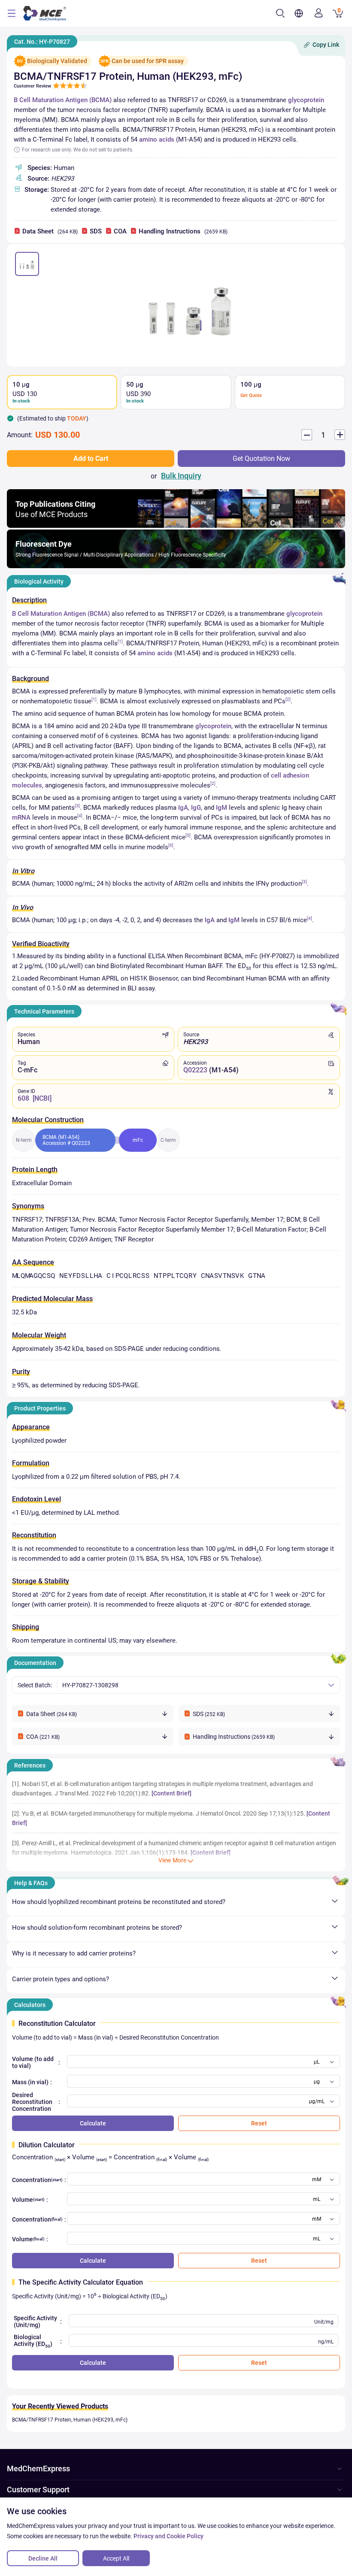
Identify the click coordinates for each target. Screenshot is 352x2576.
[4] (80, 816)
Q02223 (195, 1070)
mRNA (21, 817)
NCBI (42, 1098)
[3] (77, 806)
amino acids (157, 139)
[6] (171, 845)
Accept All (116, 2558)
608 (23, 1098)
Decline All (43, 2558)
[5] (188, 835)
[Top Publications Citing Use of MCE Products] (176, 525)
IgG (196, 808)
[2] (288, 699)
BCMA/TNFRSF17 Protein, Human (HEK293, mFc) (70, 2420)
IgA (183, 808)
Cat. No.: (42, 42)
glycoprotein (306, 100)
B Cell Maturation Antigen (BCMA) (63, 100)
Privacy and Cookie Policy (168, 2536)
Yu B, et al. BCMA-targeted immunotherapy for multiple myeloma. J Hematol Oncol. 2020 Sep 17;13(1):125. (164, 1813)
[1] (120, 641)
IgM (222, 808)
